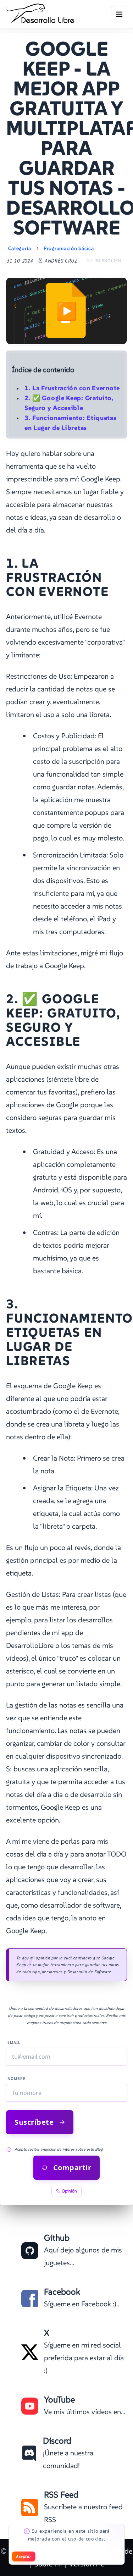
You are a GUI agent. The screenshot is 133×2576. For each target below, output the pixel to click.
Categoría (20, 248)
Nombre (16, 2079)
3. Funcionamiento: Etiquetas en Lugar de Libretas (71, 423)
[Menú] (119, 14)
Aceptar (23, 2556)
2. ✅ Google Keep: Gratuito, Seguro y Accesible (69, 403)
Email (14, 2042)
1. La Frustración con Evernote (72, 388)
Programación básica (69, 248)
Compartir (72, 2167)
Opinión (69, 2191)
